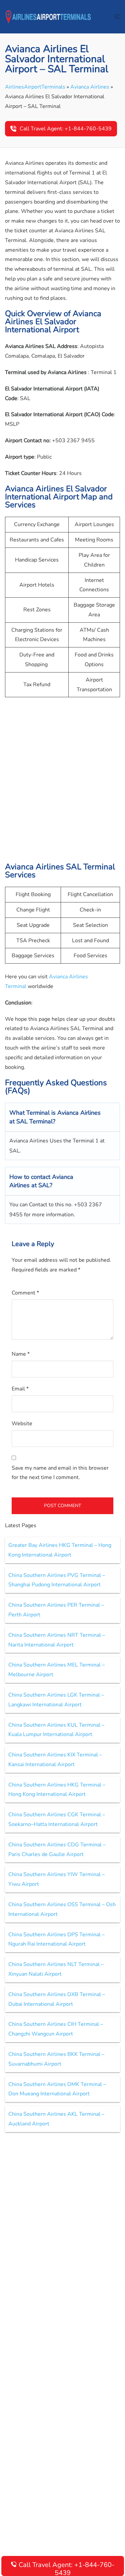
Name (21, 1354)
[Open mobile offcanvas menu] (117, 17)
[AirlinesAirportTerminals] (48, 16)
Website (22, 1424)
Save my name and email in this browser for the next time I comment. (60, 1473)
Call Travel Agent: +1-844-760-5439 (66, 129)
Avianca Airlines (90, 87)
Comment (25, 1293)
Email (20, 1389)
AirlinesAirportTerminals (35, 87)
